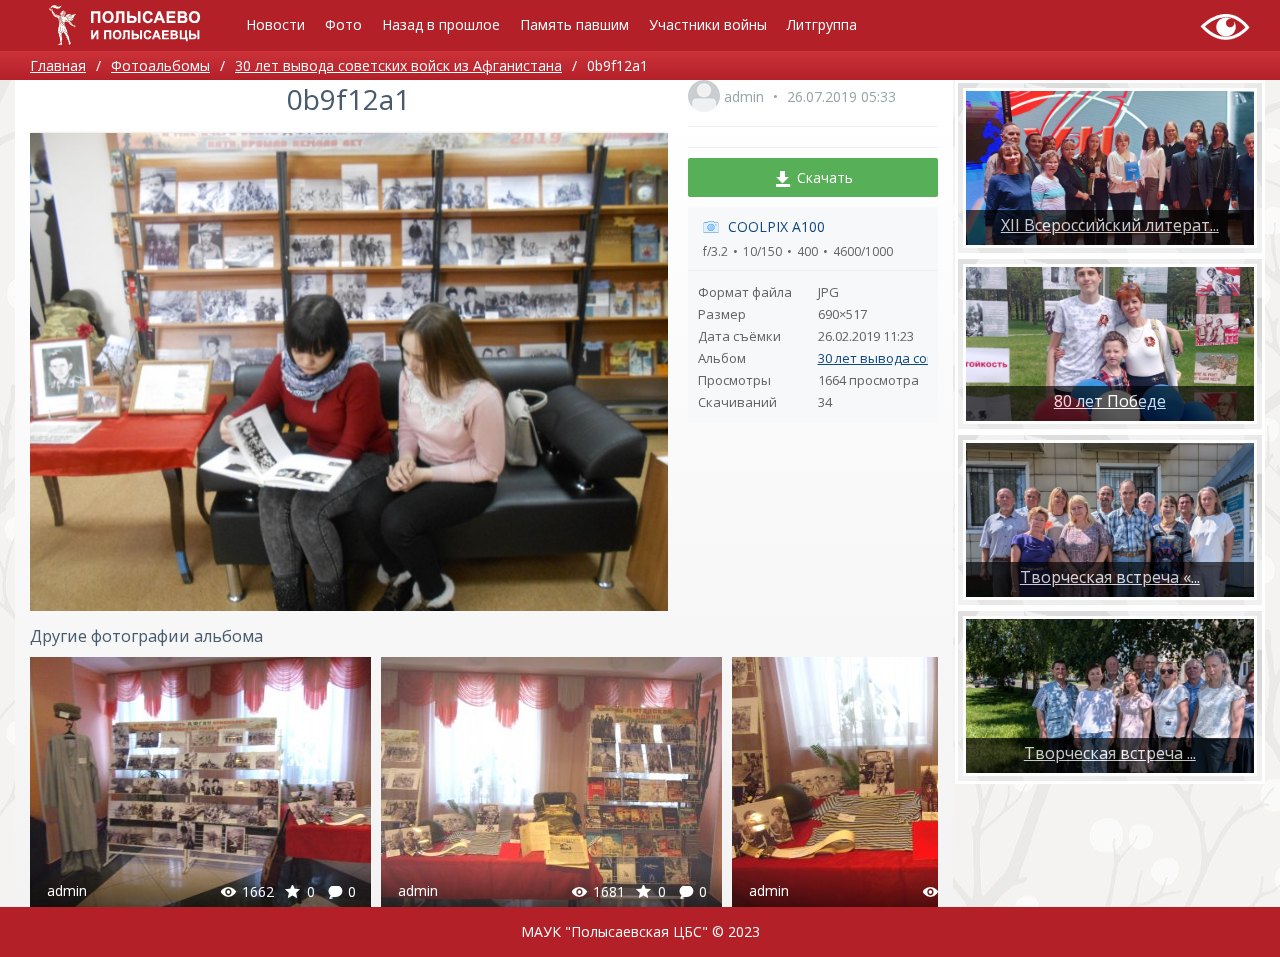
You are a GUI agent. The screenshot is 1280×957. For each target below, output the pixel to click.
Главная (58, 65)
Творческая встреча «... (1110, 577)
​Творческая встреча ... (1110, 753)
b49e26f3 (201, 785)
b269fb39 (551, 785)
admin (744, 96)
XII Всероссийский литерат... (1110, 225)
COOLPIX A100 (776, 226)
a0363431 (903, 785)
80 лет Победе (1110, 401)
